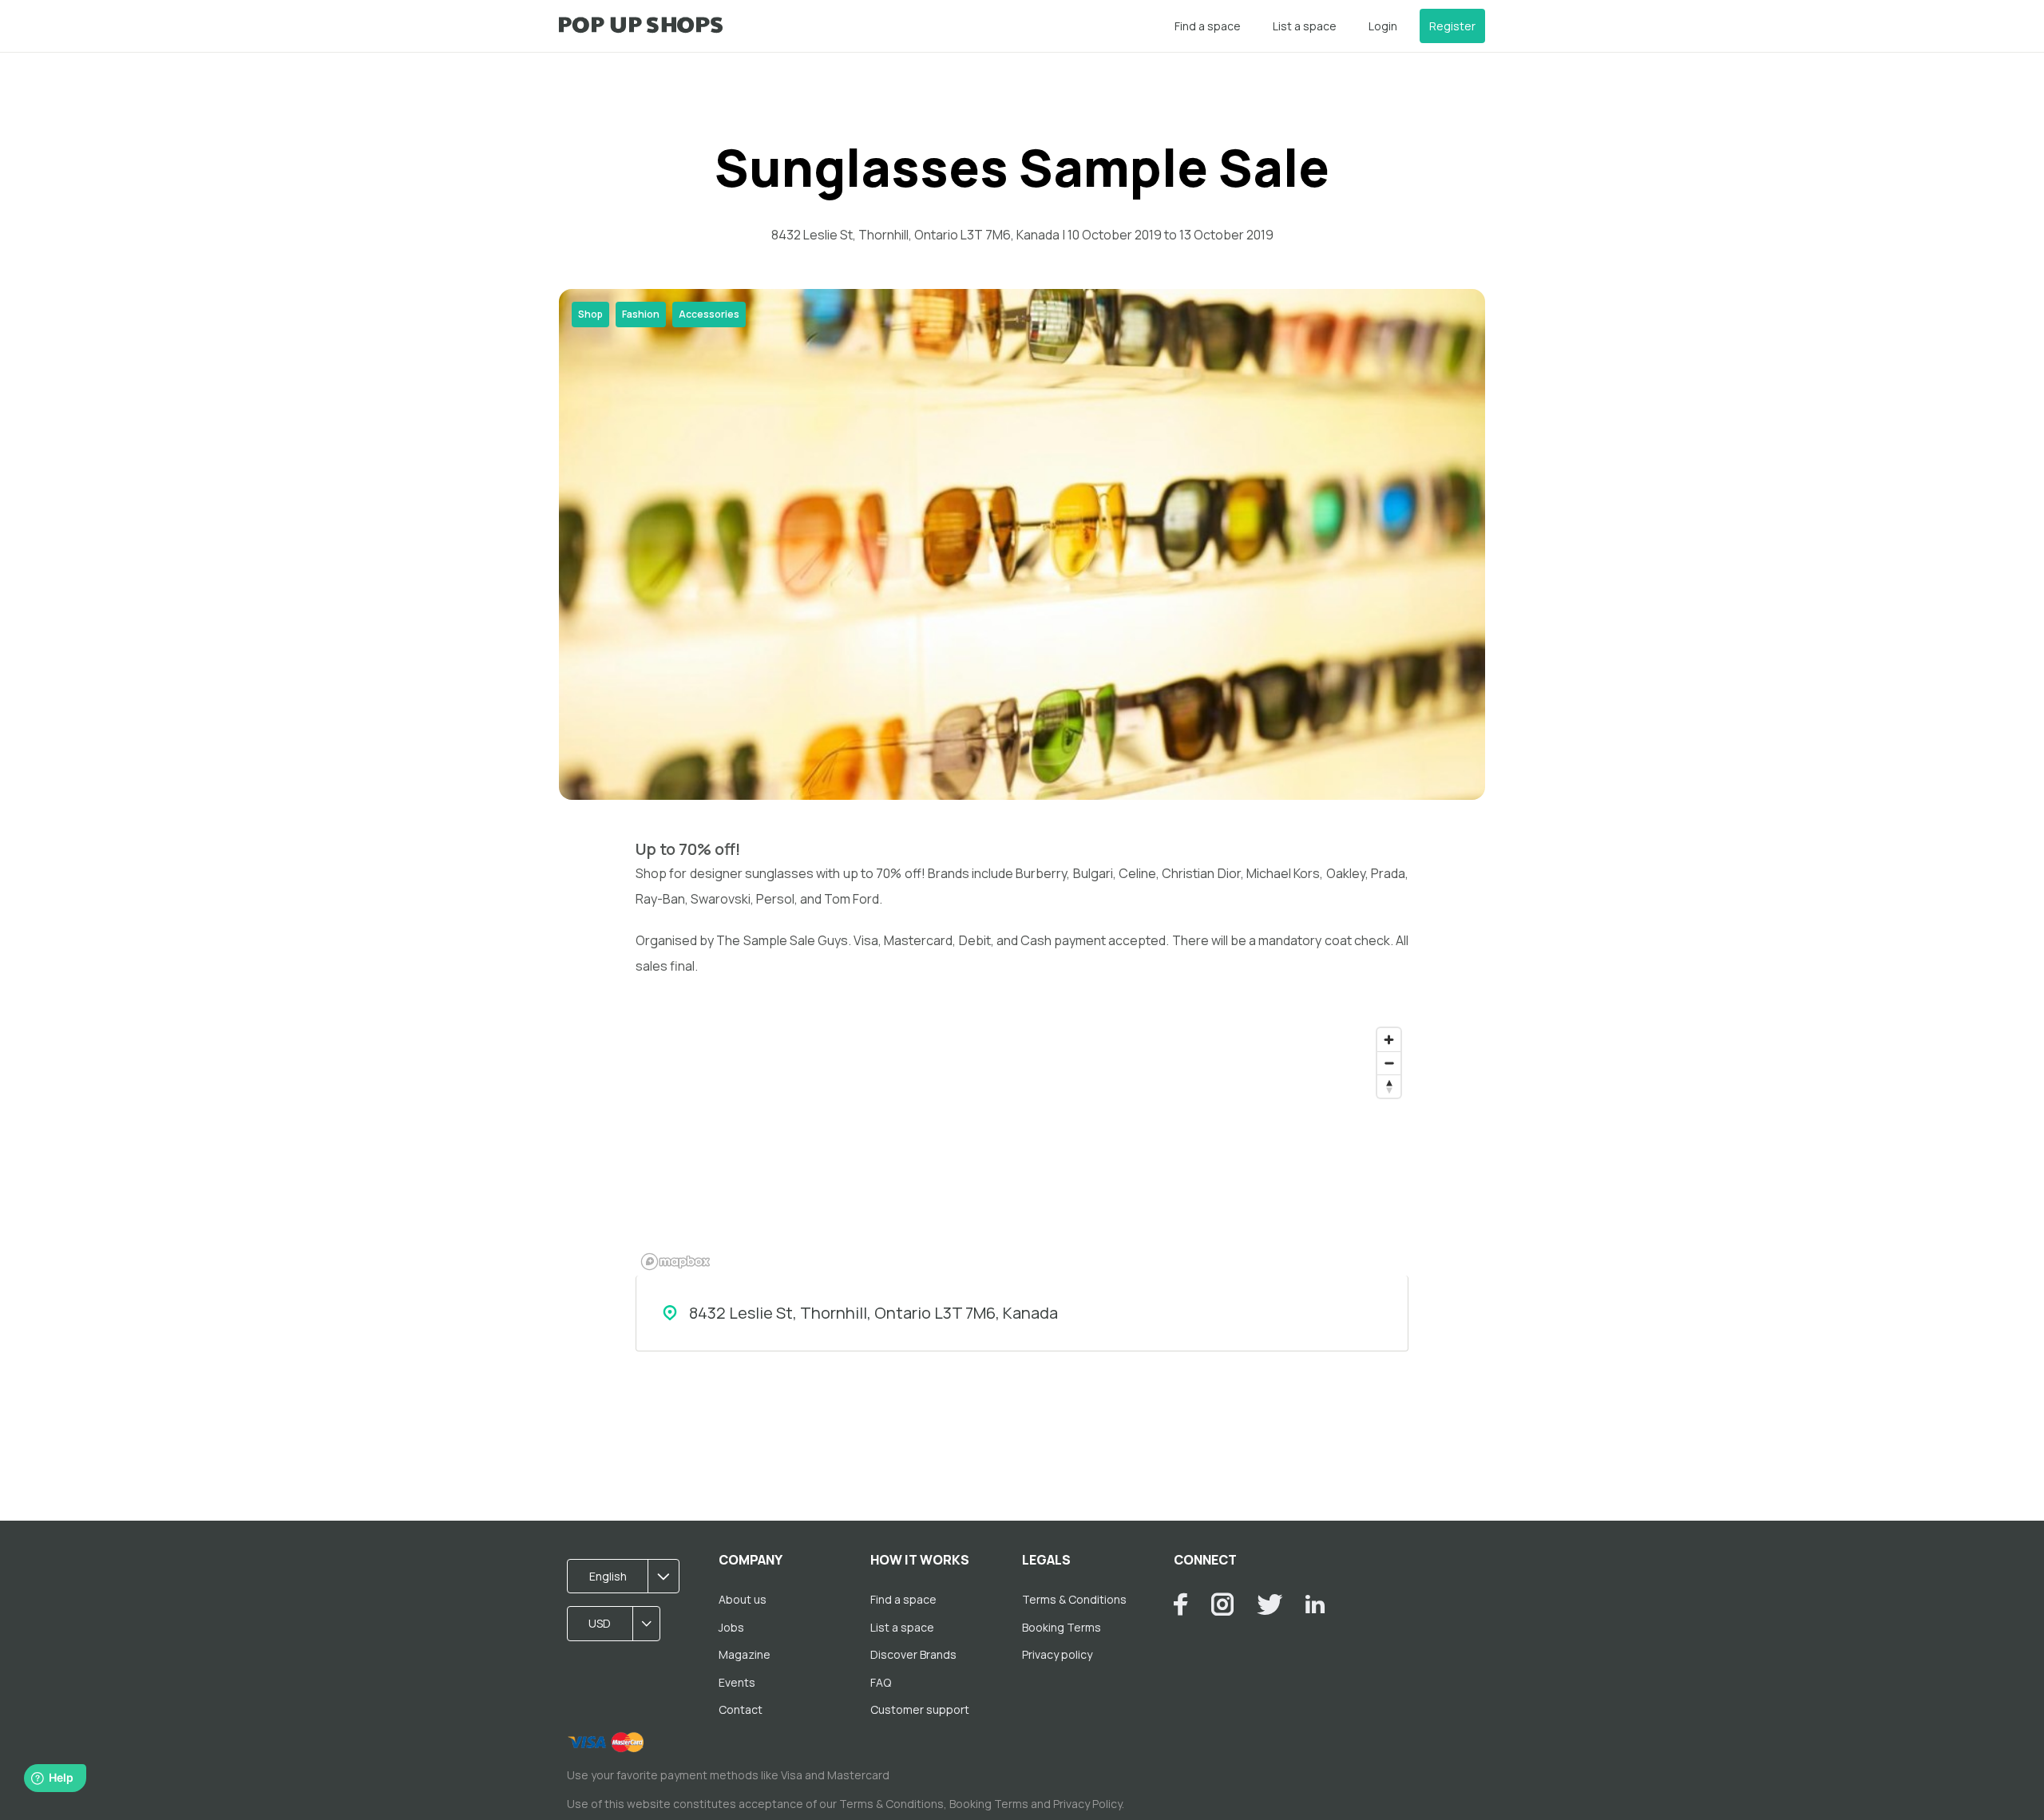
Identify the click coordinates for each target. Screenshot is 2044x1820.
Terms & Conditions (1074, 1599)
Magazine (745, 1654)
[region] (1022, 1148)
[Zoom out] (1389, 1063)
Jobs (731, 1627)
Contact (741, 1709)
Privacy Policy (1087, 1804)
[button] (628, 1577)
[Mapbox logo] (675, 1262)
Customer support (920, 1709)
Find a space (1208, 26)
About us (743, 1599)
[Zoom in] (1389, 1040)
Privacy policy (1057, 1654)
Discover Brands (913, 1654)
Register (1452, 26)
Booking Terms (1062, 1627)
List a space (1305, 26)
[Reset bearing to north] (1389, 1086)
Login (1383, 26)
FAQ (881, 1682)
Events (737, 1682)
